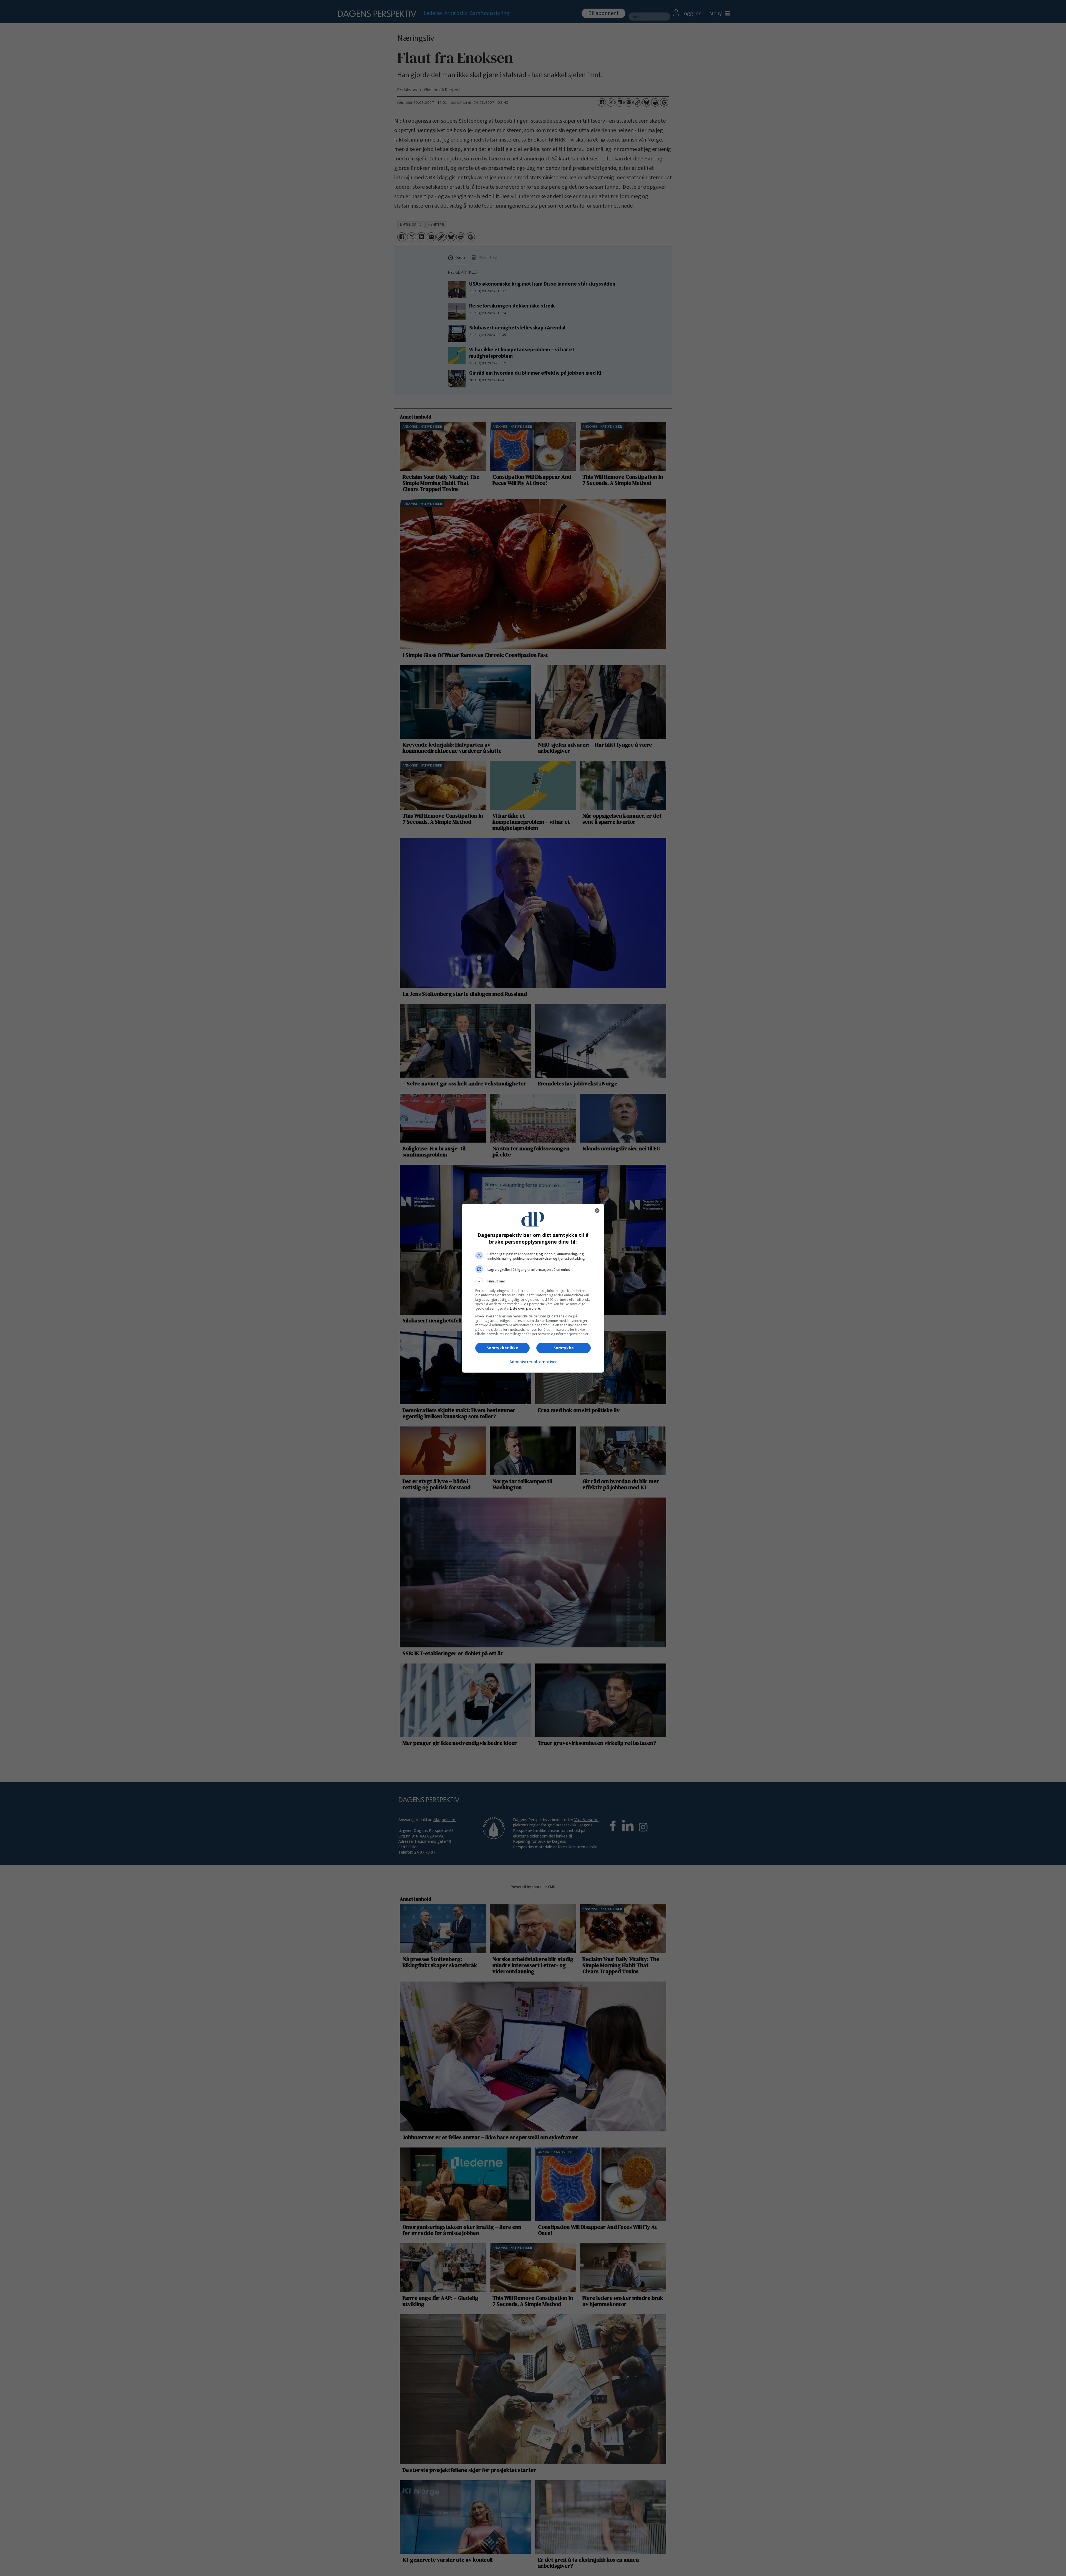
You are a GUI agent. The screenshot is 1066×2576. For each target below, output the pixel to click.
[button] (533, 1281)
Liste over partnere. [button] (525, 1308)
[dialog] (533, 1288)
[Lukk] (597, 1211)
